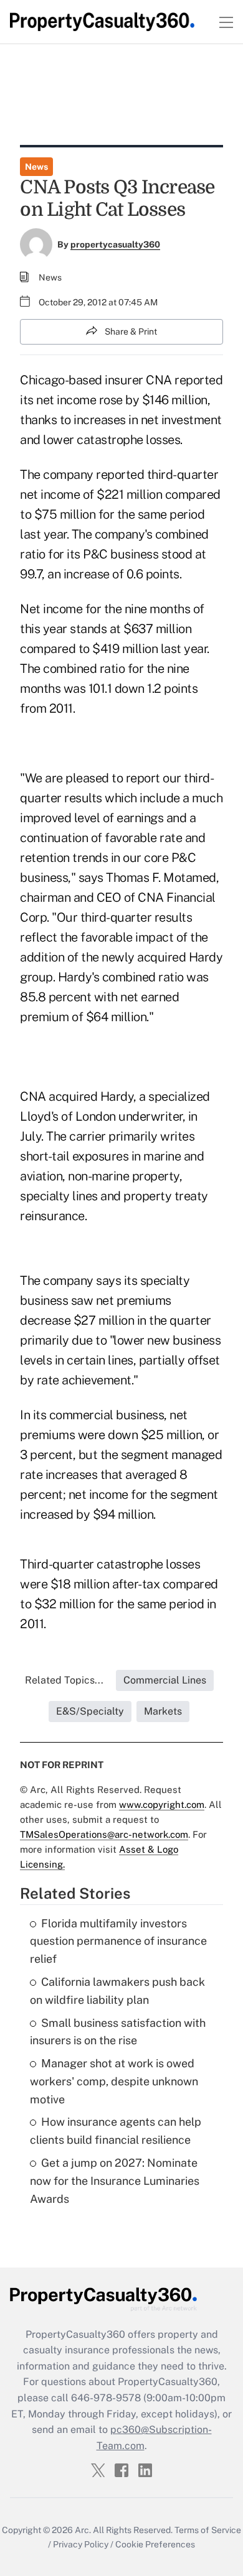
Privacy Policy (81, 2544)
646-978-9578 (106, 2398)
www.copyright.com (162, 1805)
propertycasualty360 (115, 244)
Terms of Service (208, 2530)
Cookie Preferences (155, 2544)
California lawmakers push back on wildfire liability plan (117, 1991)
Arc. (83, 2530)
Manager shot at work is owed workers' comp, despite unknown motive (114, 2081)
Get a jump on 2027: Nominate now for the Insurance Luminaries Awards (115, 2181)
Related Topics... (64, 1680)
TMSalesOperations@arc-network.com (104, 1834)
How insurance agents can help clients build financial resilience (116, 2131)
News (36, 167)
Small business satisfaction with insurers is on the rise (118, 2032)
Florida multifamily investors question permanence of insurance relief (118, 1941)
